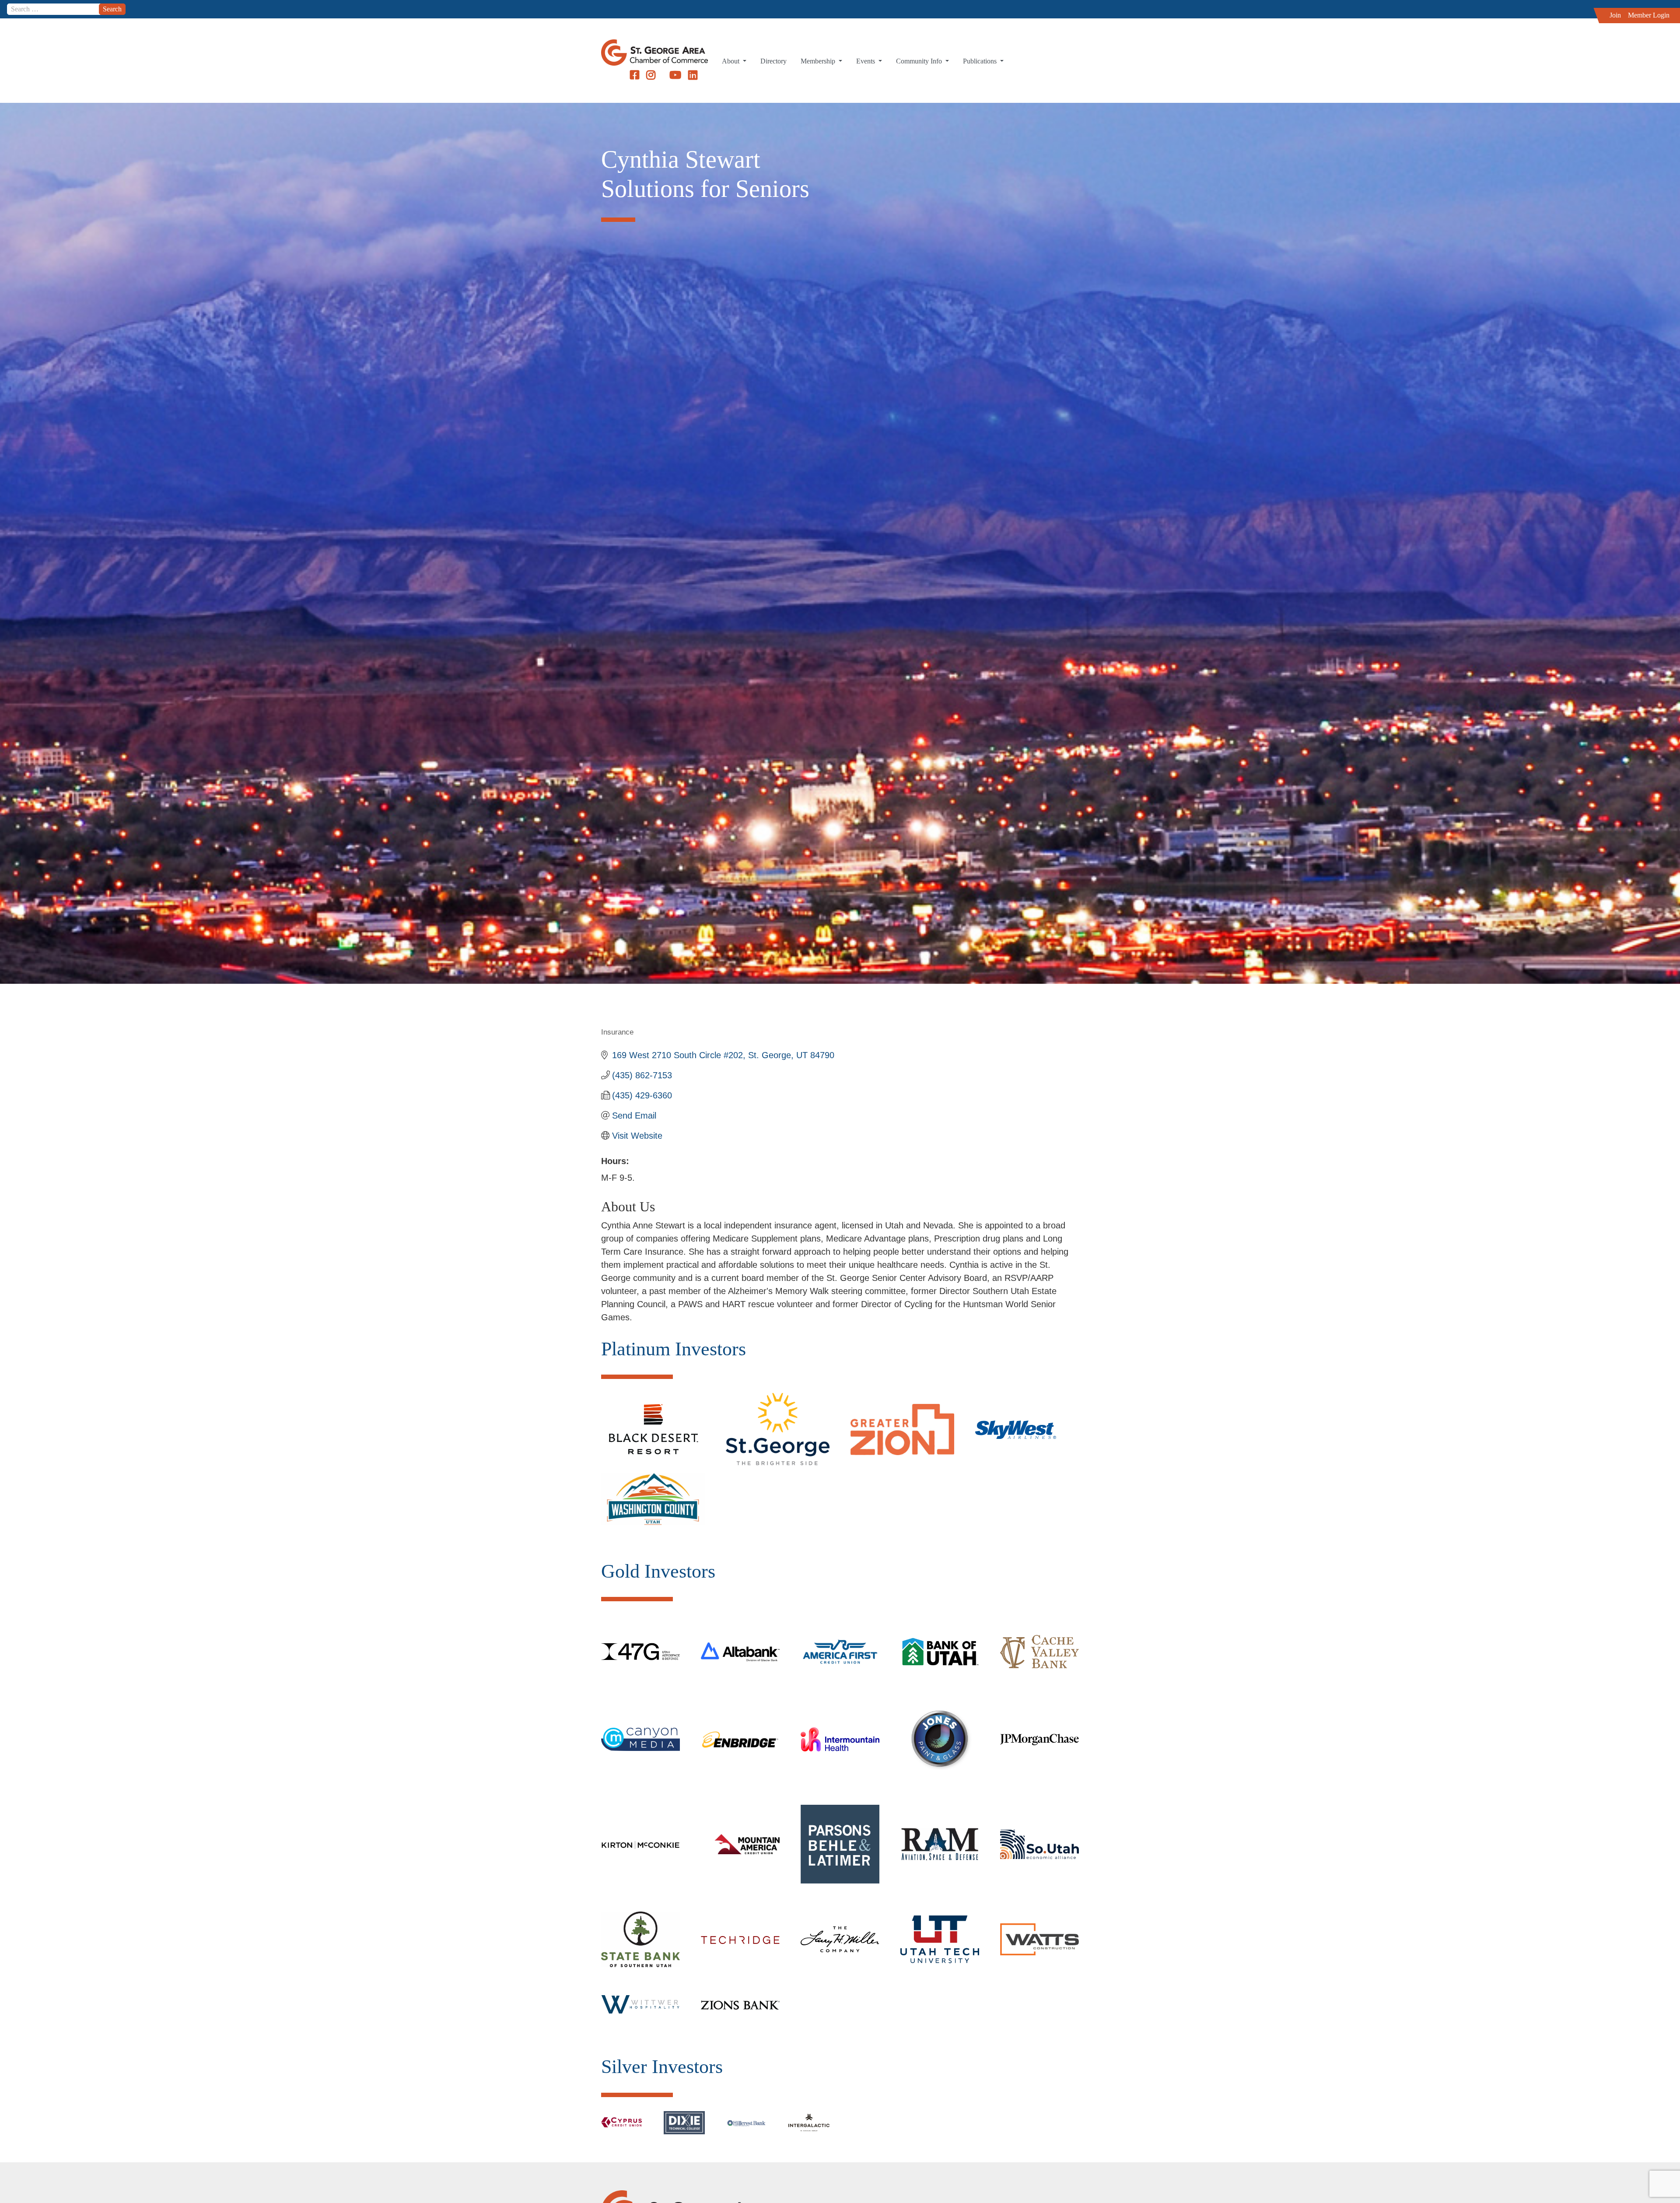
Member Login (1649, 15)
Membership (819, 61)
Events (866, 61)
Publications (981, 61)
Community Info (920, 61)
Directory (773, 61)
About (731, 61)
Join (1615, 15)
